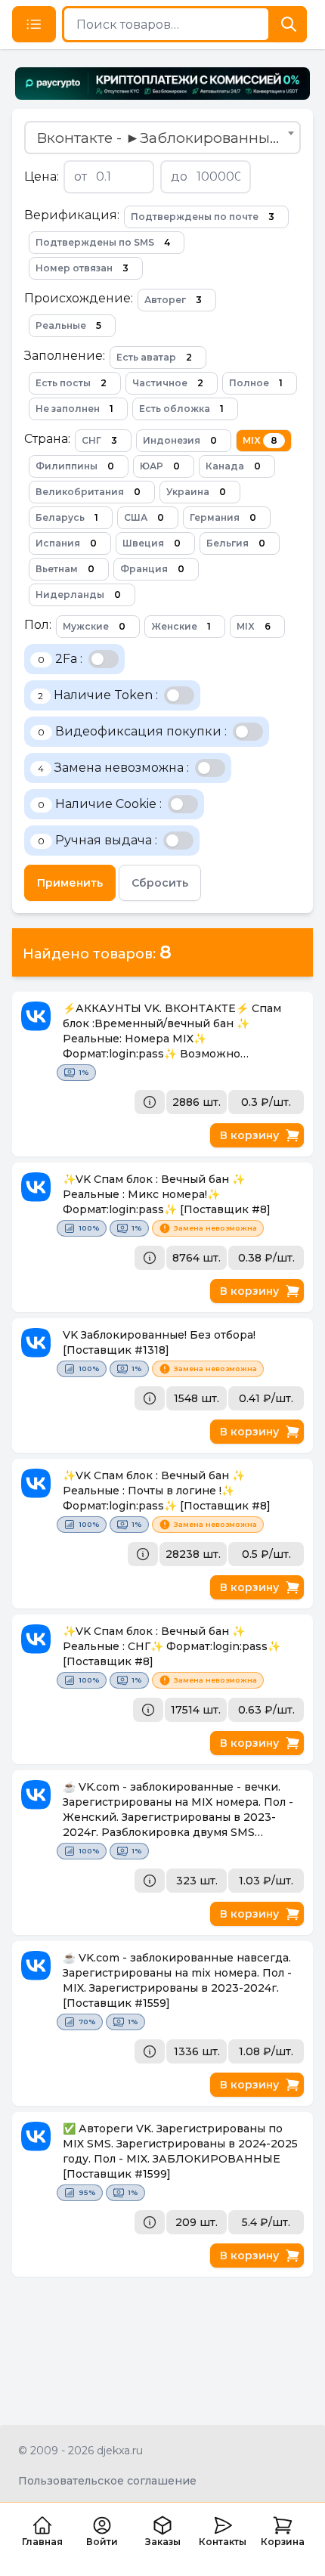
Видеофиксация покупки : (132, 731)
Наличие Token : (98, 695)
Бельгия (236, 543)
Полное (256, 383)
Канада (233, 466)
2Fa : (60, 659)
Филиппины (75, 466)
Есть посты (71, 383)
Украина (196, 492)
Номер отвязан (82, 268)
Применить (70, 883)
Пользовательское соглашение (107, 2481)
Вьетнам (65, 569)
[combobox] (162, 138)
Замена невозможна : (113, 768)
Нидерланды (78, 594)
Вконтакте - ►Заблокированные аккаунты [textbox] (166, 138)
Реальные (68, 325)
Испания (66, 543)
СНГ (99, 440)
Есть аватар (154, 357)
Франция (152, 569)
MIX (260, 440)
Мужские (94, 626)
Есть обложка (181, 409)
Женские (181, 626)
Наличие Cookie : (100, 804)
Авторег (173, 300)
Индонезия (180, 440)
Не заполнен (74, 409)
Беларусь (67, 517)
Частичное (168, 383)
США (144, 517)
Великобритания (88, 492)
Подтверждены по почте (203, 217)
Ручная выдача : (97, 840)
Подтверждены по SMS (103, 242)
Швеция (152, 543)
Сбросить (160, 883)
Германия (223, 517)
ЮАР (160, 466)
